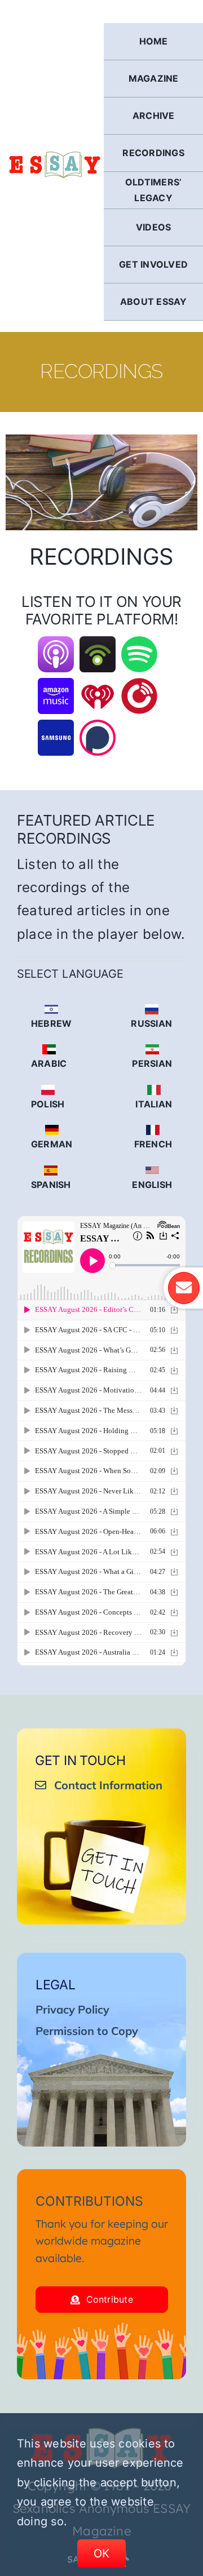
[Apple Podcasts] (56, 644)
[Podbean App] (98, 644)
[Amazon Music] (56, 685)
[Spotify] (139, 644)
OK (102, 2553)
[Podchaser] (98, 727)
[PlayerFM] (139, 685)
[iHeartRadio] (98, 685)
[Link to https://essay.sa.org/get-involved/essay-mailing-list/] (184, 1288)
